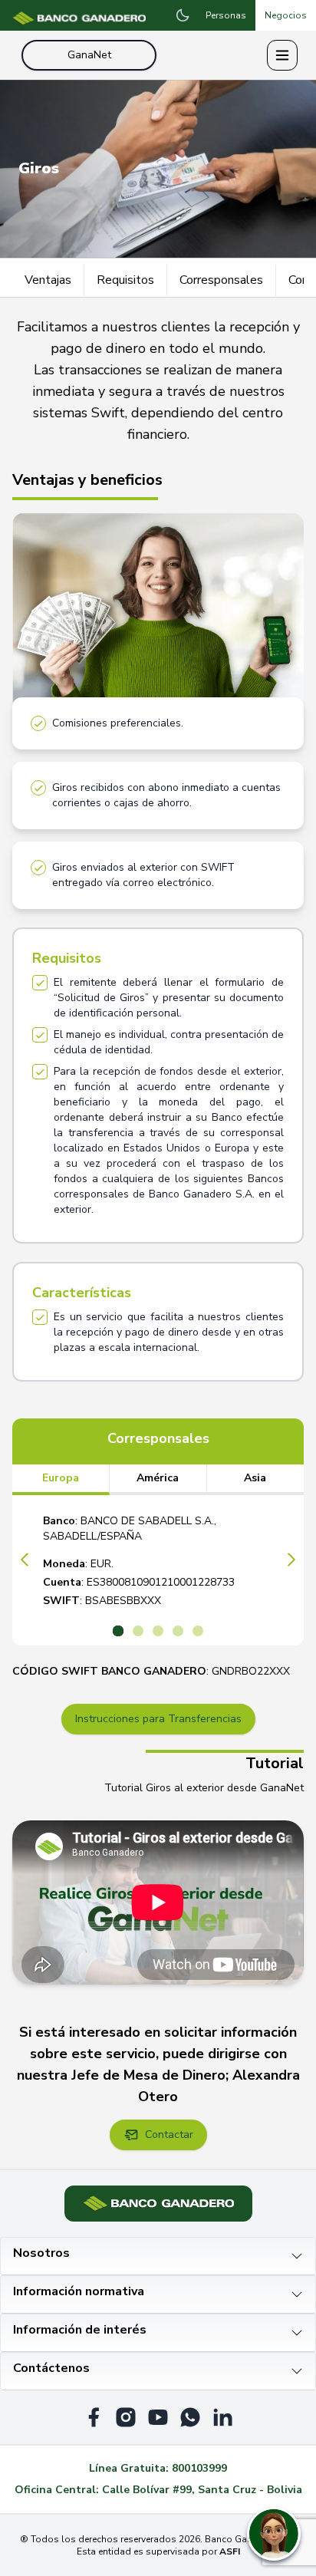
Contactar (169, 2135)
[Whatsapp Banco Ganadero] (190, 2417)
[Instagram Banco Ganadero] (126, 2417)
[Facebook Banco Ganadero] (94, 2417)
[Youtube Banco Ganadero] (158, 2417)
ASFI (230, 2551)
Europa (61, 1478)
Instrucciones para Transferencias (158, 1719)
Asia (255, 1478)
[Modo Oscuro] (183, 15)
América (158, 1478)
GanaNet (89, 55)
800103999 (199, 2468)
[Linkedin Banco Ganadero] (222, 2417)
